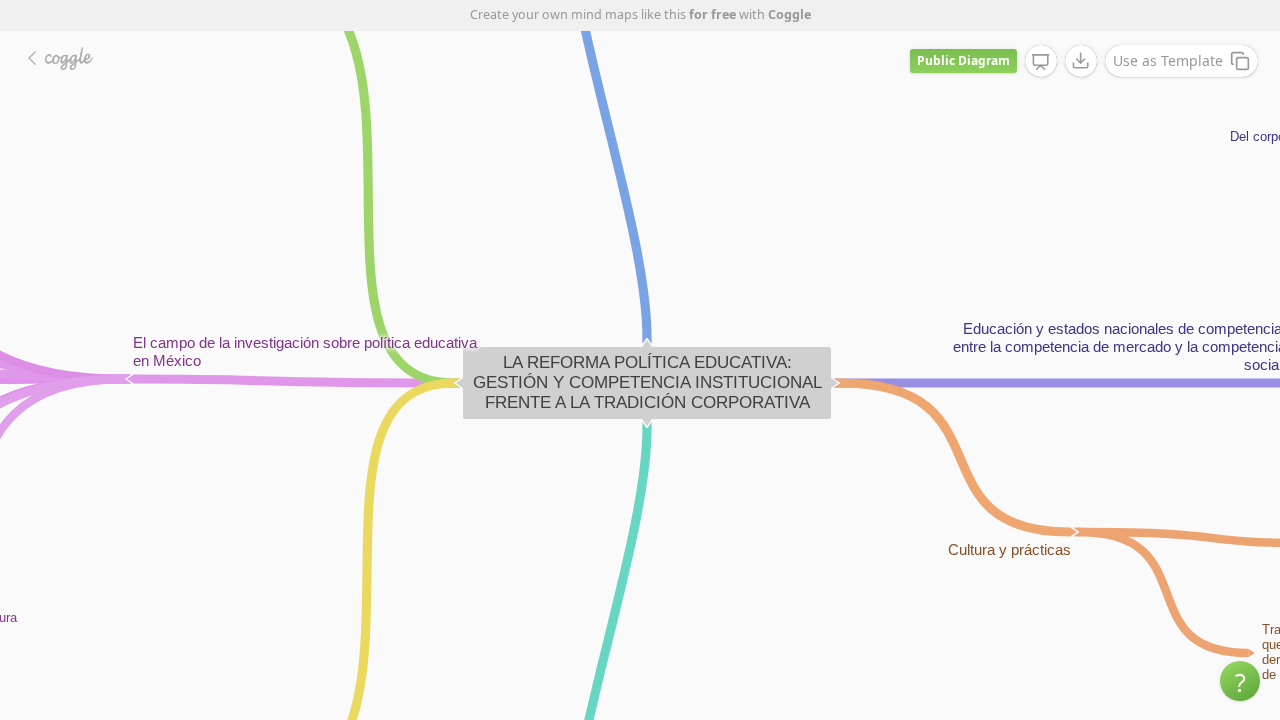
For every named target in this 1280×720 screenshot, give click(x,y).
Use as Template (1168, 60)
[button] (1240, 681)
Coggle (789, 14)
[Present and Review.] (1041, 62)
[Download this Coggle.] (1081, 61)
